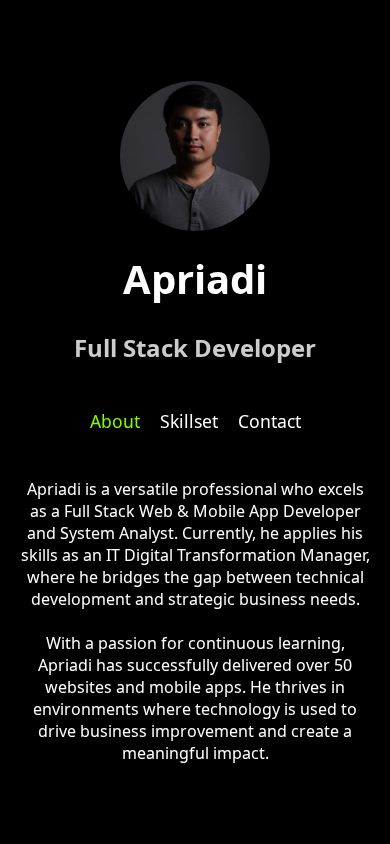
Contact (269, 421)
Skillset (189, 421)
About (115, 421)
